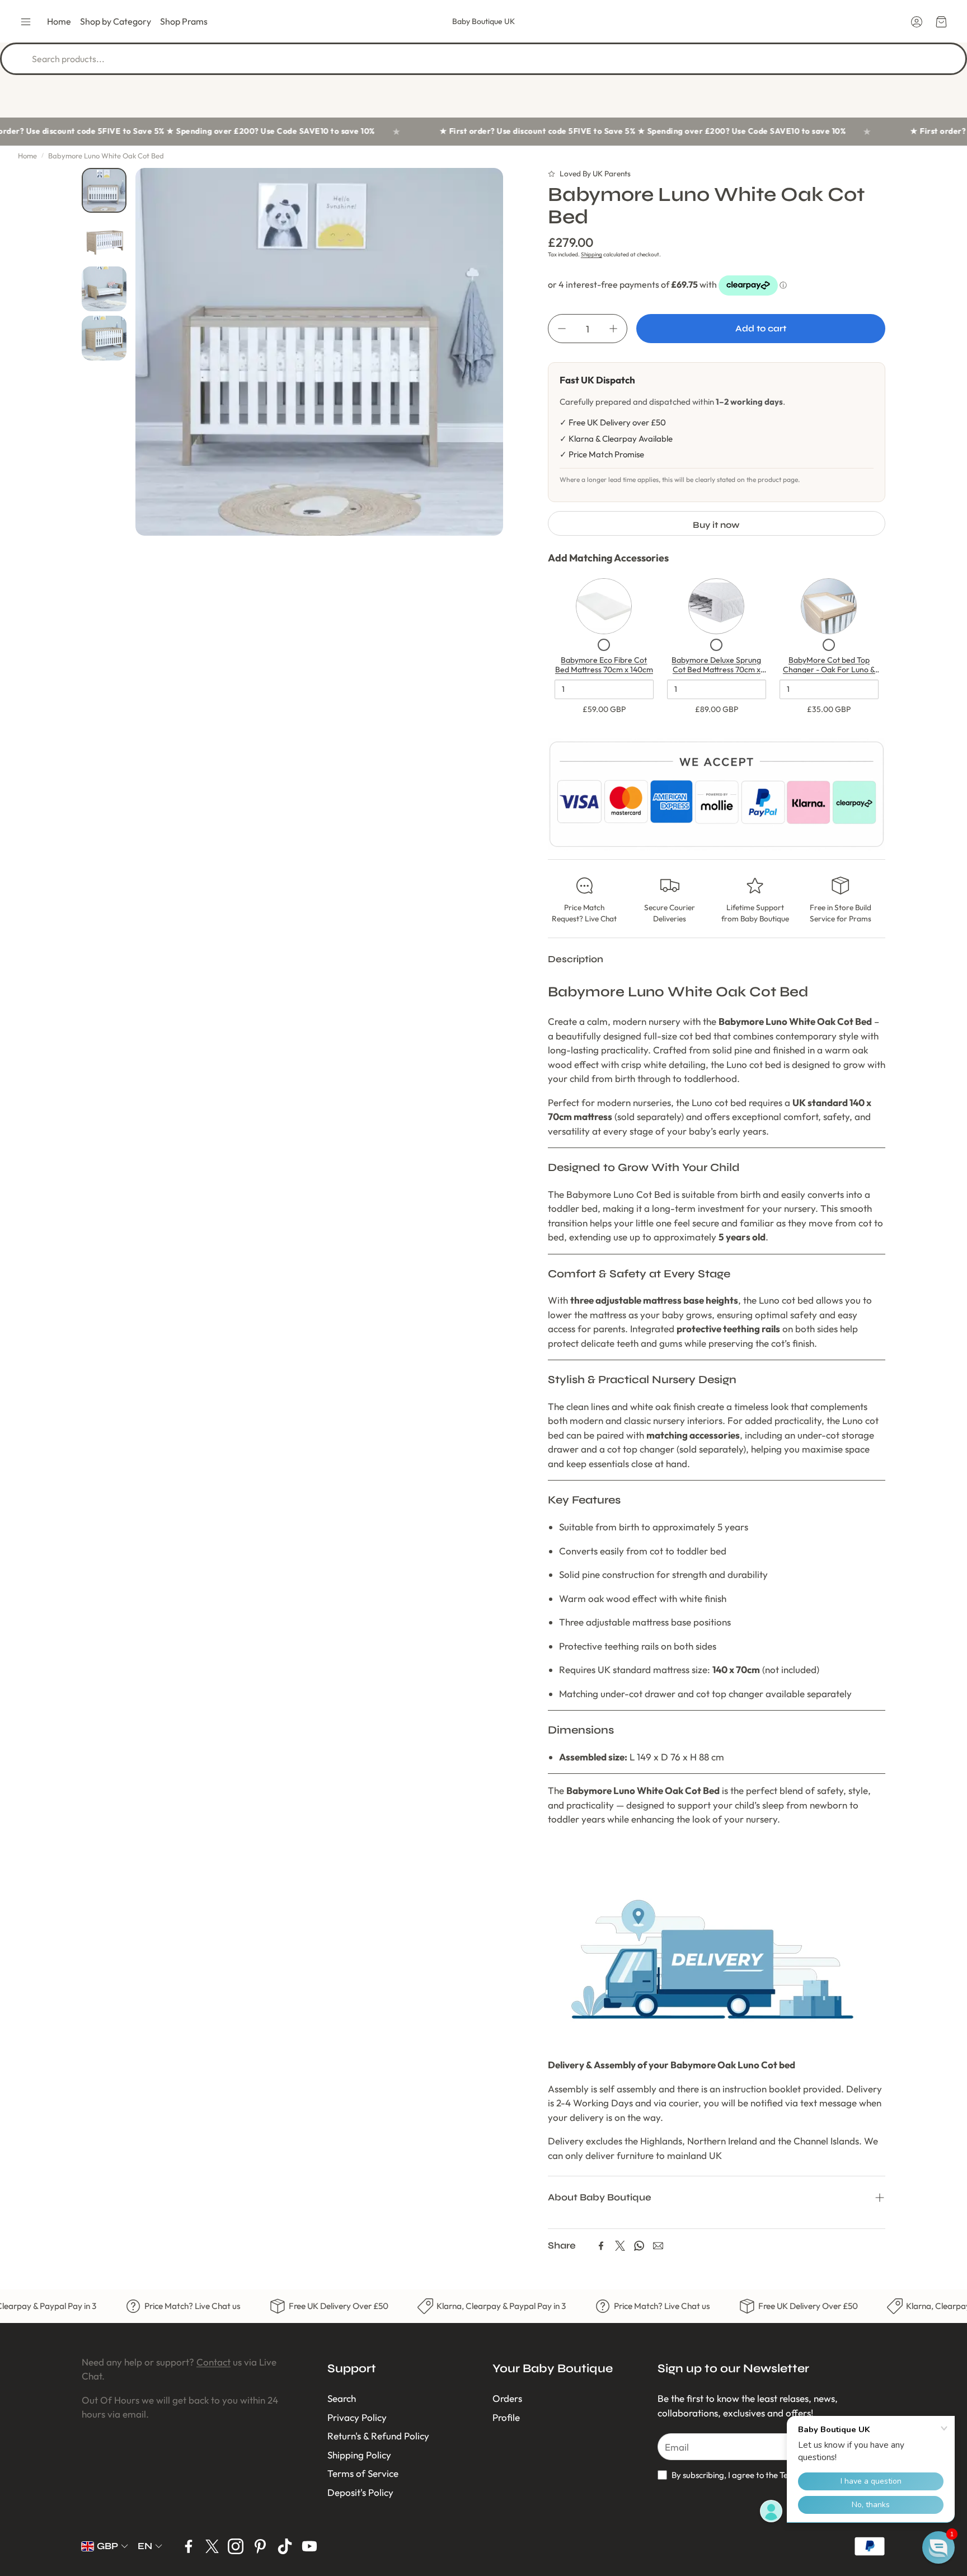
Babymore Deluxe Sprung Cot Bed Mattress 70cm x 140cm (716, 670)
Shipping (592, 254)
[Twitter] (620, 2246)
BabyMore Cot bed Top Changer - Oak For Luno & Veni (829, 670)
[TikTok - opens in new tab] (285, 2546)
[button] (26, 22)
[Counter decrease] (562, 329)
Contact (213, 2362)
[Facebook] (601, 2246)
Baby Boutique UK (483, 21)
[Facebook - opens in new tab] (189, 2546)
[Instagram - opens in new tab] (236, 2546)
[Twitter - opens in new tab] (212, 2546)
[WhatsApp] (639, 2246)
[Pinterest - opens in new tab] (260, 2546)
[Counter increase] (613, 329)
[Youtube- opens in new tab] (309, 2546)
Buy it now (716, 525)
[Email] (658, 2246)
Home (27, 156)
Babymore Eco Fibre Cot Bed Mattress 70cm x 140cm (604, 665)
